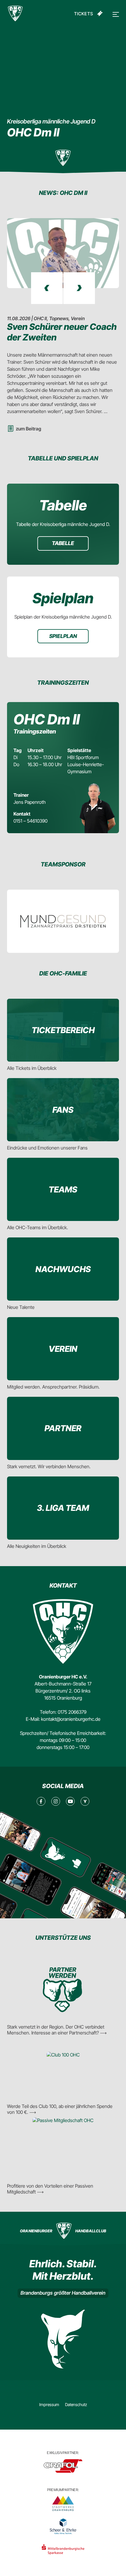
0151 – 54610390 (30, 821)
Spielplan (63, 636)
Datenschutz (76, 2404)
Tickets (84, 14)
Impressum (49, 2404)
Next (79, 288)
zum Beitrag (28, 429)
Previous (47, 288)
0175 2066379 (72, 1712)
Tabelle (63, 543)
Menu (115, 14)
